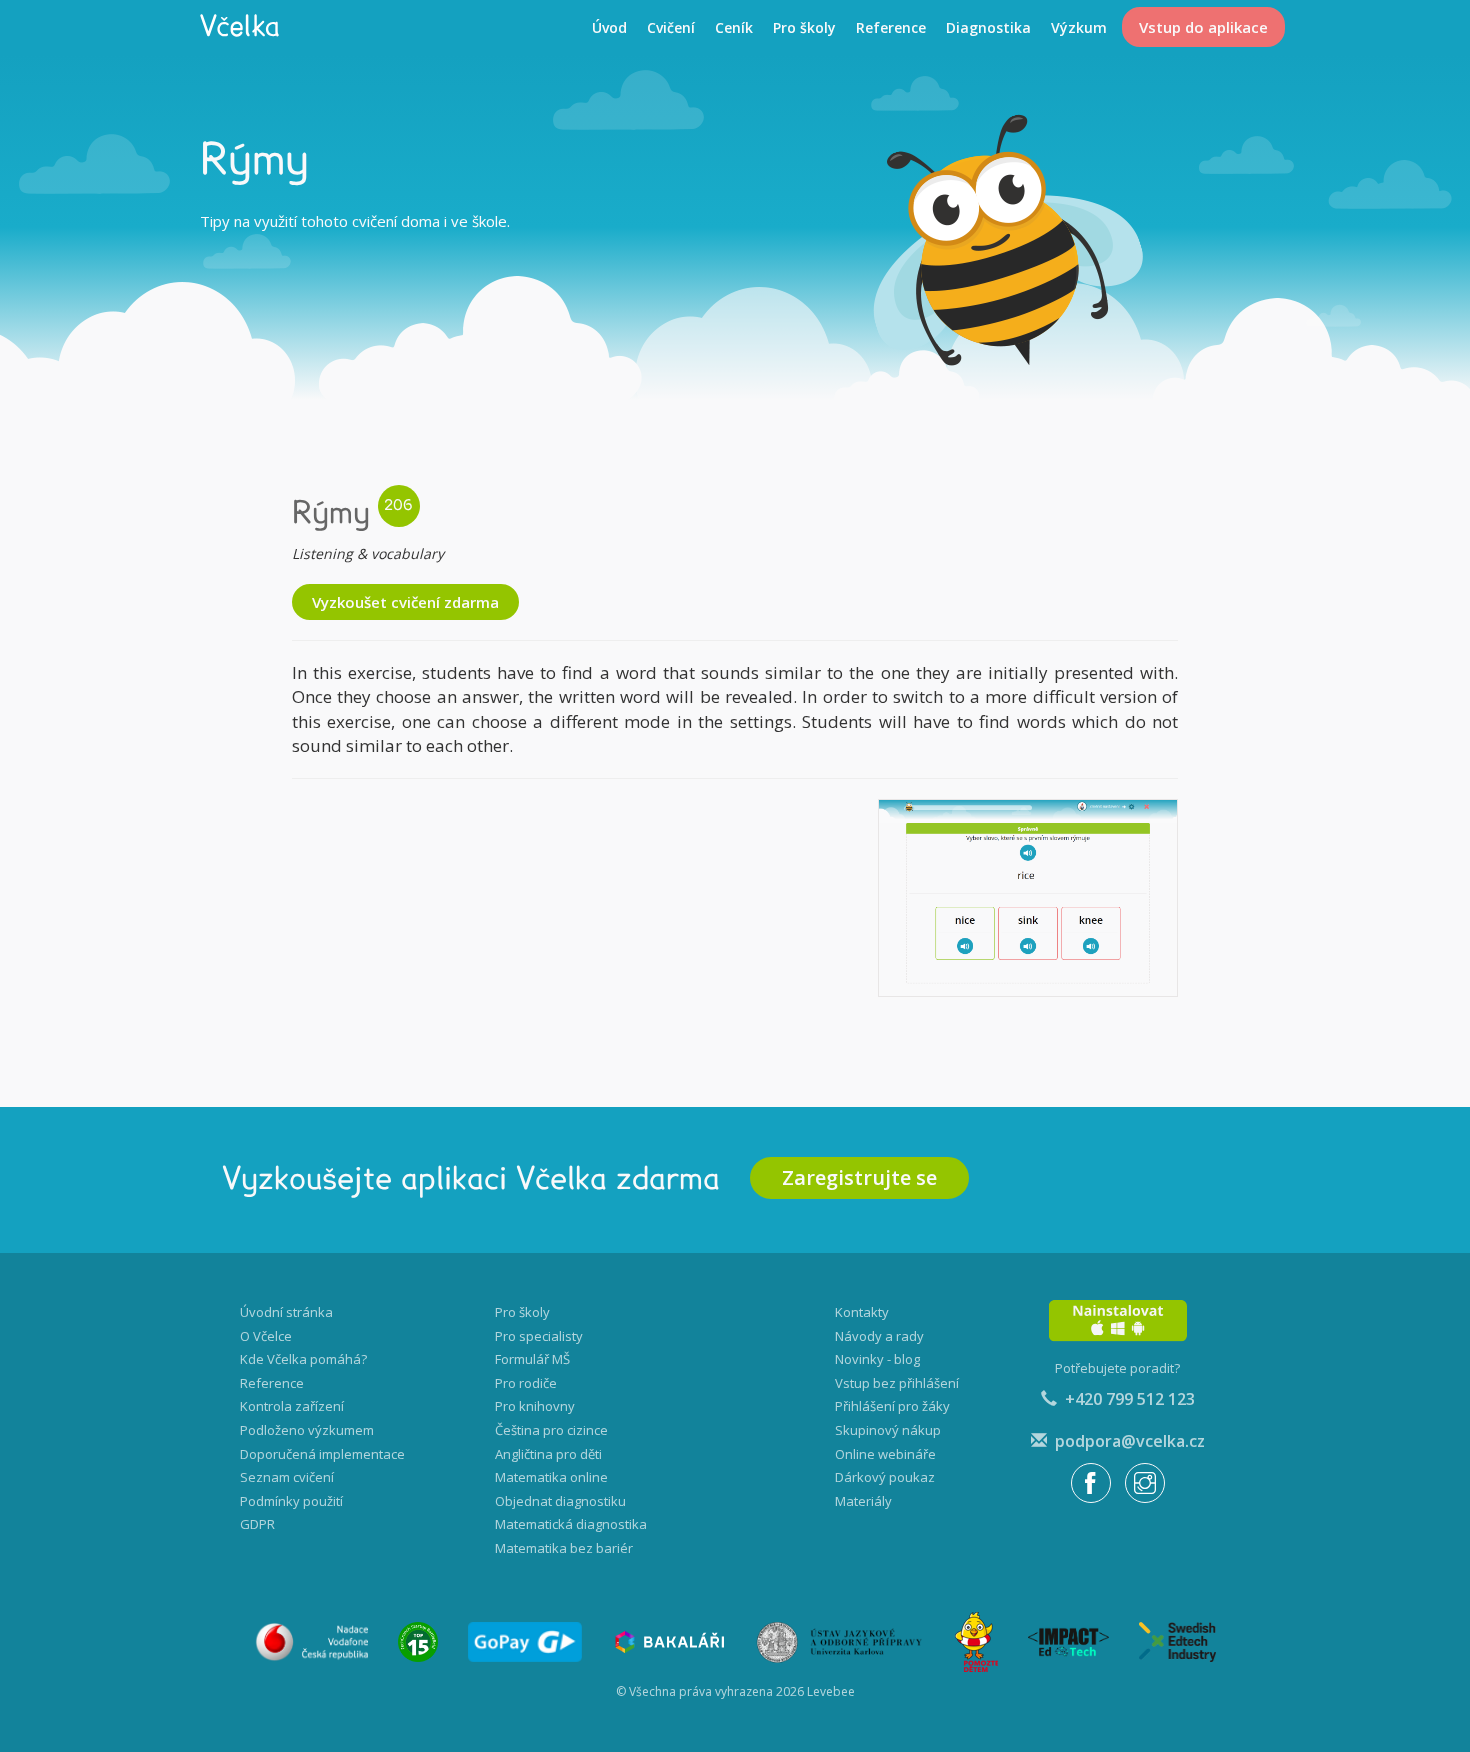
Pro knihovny (535, 1406)
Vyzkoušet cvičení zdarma (405, 602)
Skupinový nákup (888, 1430)
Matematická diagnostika (571, 1524)
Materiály (863, 1501)
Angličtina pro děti (548, 1454)
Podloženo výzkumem (307, 1430)
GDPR (257, 1524)
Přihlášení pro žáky (892, 1406)
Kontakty (862, 1312)
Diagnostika (988, 27)
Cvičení (671, 27)
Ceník (734, 27)
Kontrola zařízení (292, 1406)
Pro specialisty (539, 1336)
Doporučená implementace (322, 1454)
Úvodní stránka (286, 1312)
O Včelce (266, 1336)
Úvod (609, 27)
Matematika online (551, 1477)
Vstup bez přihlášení (897, 1383)
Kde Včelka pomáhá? (303, 1359)
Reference (891, 27)
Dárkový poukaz (885, 1477)
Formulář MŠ (532, 1359)
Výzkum (1079, 27)
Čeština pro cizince (551, 1430)
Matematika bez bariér (564, 1548)
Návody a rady (879, 1336)
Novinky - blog (877, 1359)
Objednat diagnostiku (560, 1501)
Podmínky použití (291, 1501)
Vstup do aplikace (1203, 27)
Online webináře (885, 1454)
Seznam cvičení (287, 1477)
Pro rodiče (526, 1383)
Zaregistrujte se (859, 1177)
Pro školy (804, 27)
